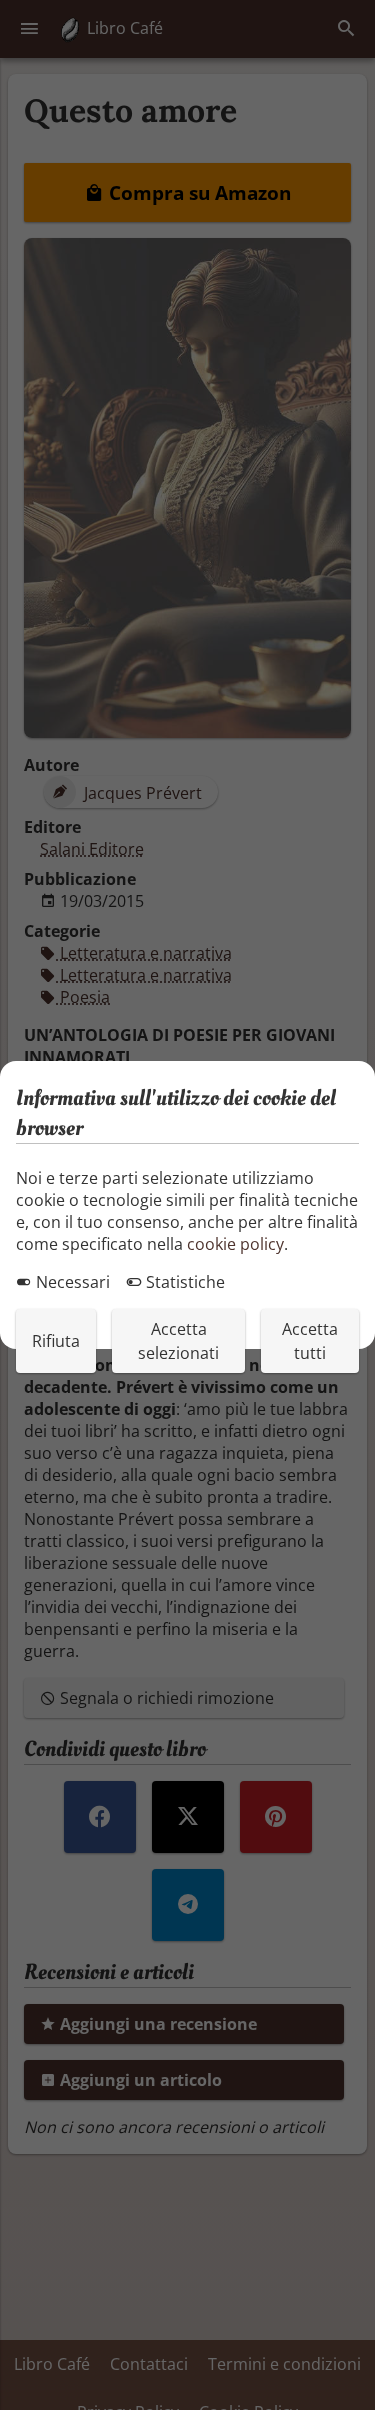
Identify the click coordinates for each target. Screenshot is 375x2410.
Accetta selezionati (178, 1341)
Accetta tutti (310, 1341)
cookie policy (235, 1244)
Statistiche (183, 1282)
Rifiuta (56, 1341)
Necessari (71, 1282)
